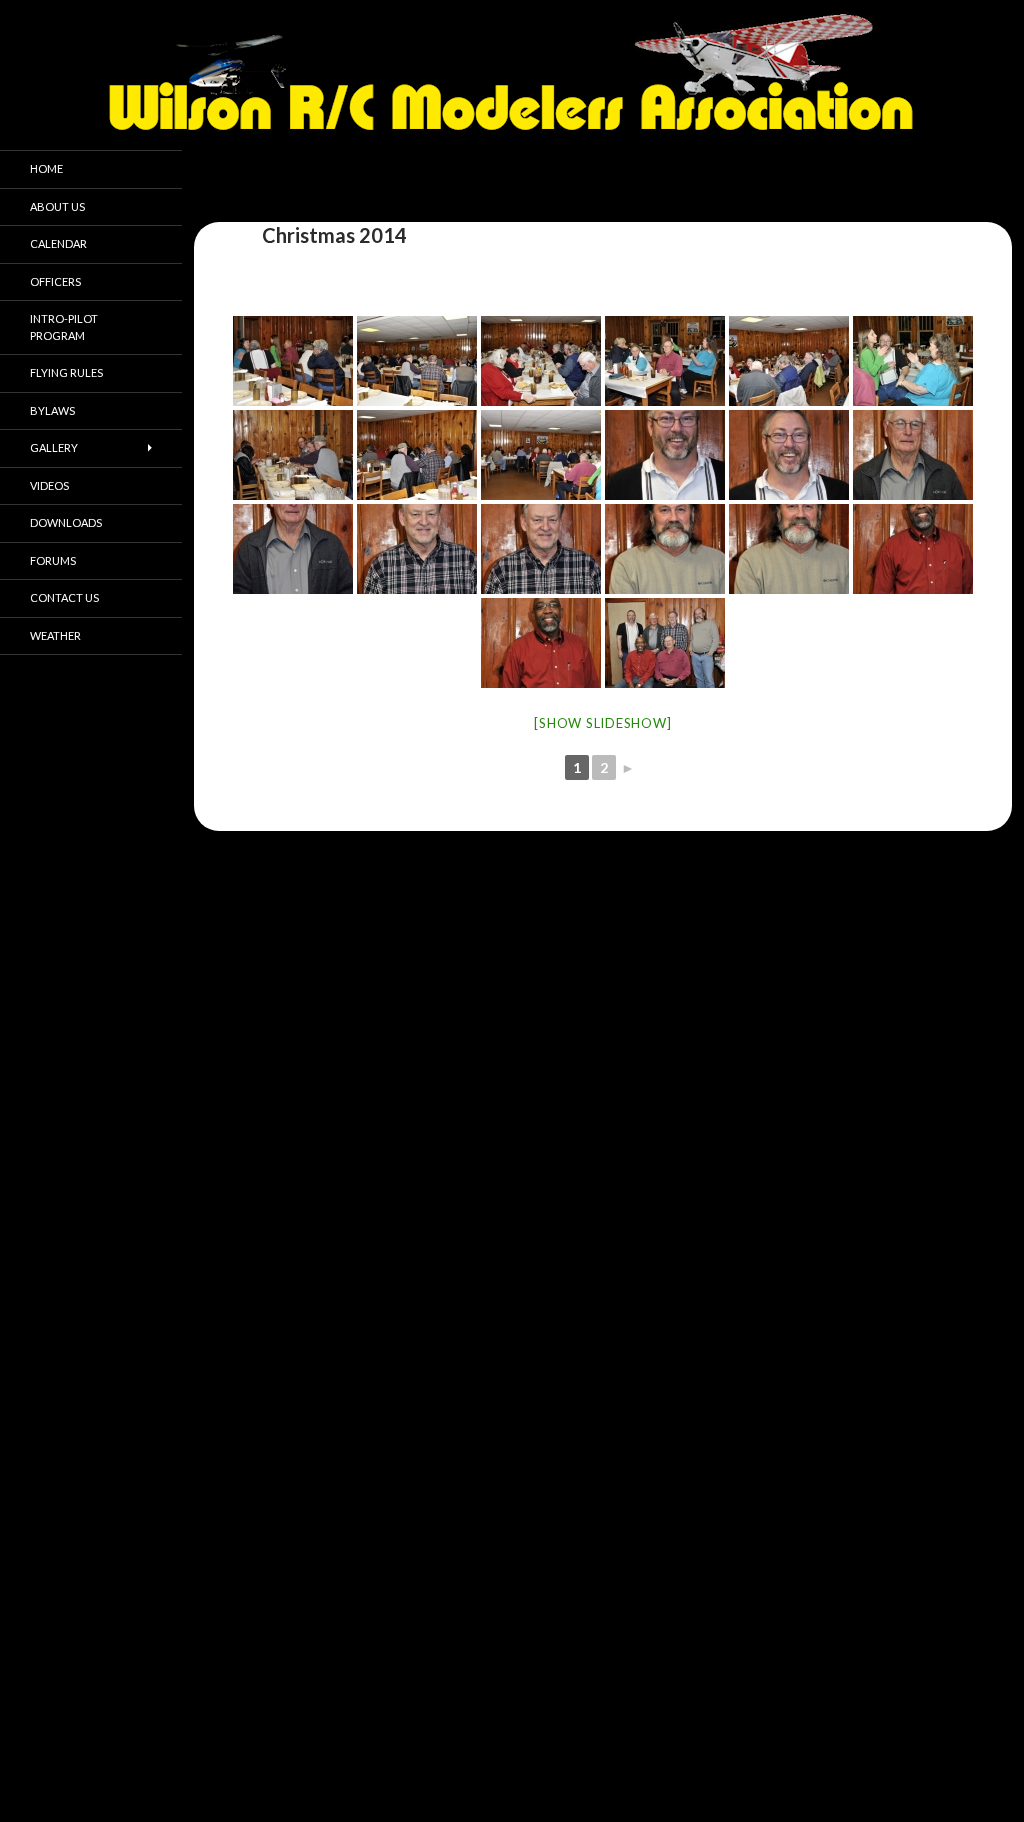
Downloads (66, 522)
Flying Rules (66, 372)
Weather (55, 635)
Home (46, 168)
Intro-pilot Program (64, 327)
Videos (49, 485)
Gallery (54, 447)
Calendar (58, 243)
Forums (53, 560)
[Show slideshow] (602, 723)
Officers (55, 281)
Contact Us (64, 597)
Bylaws (52, 410)
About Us (57, 206)
